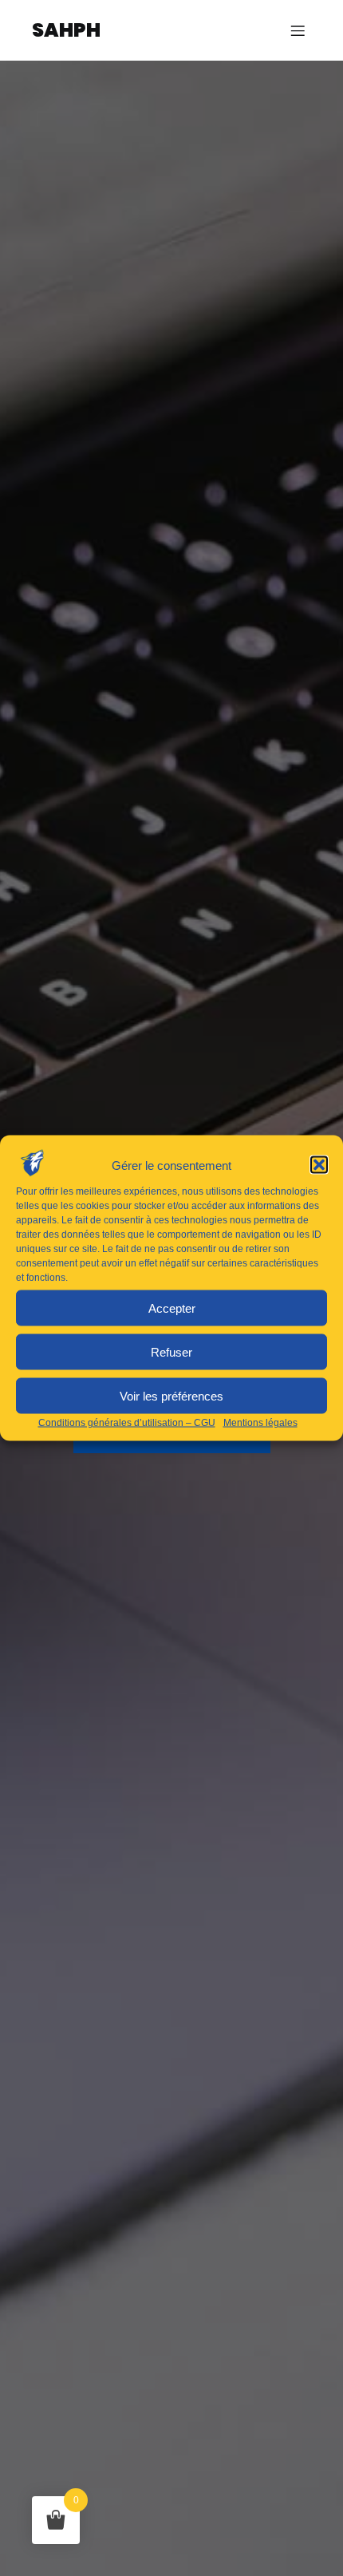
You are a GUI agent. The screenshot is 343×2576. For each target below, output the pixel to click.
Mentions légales (260, 1423)
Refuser (171, 1351)
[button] (319, 1165)
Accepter (172, 1308)
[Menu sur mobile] (298, 30)
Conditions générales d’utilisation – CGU (127, 1423)
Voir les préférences (171, 1395)
